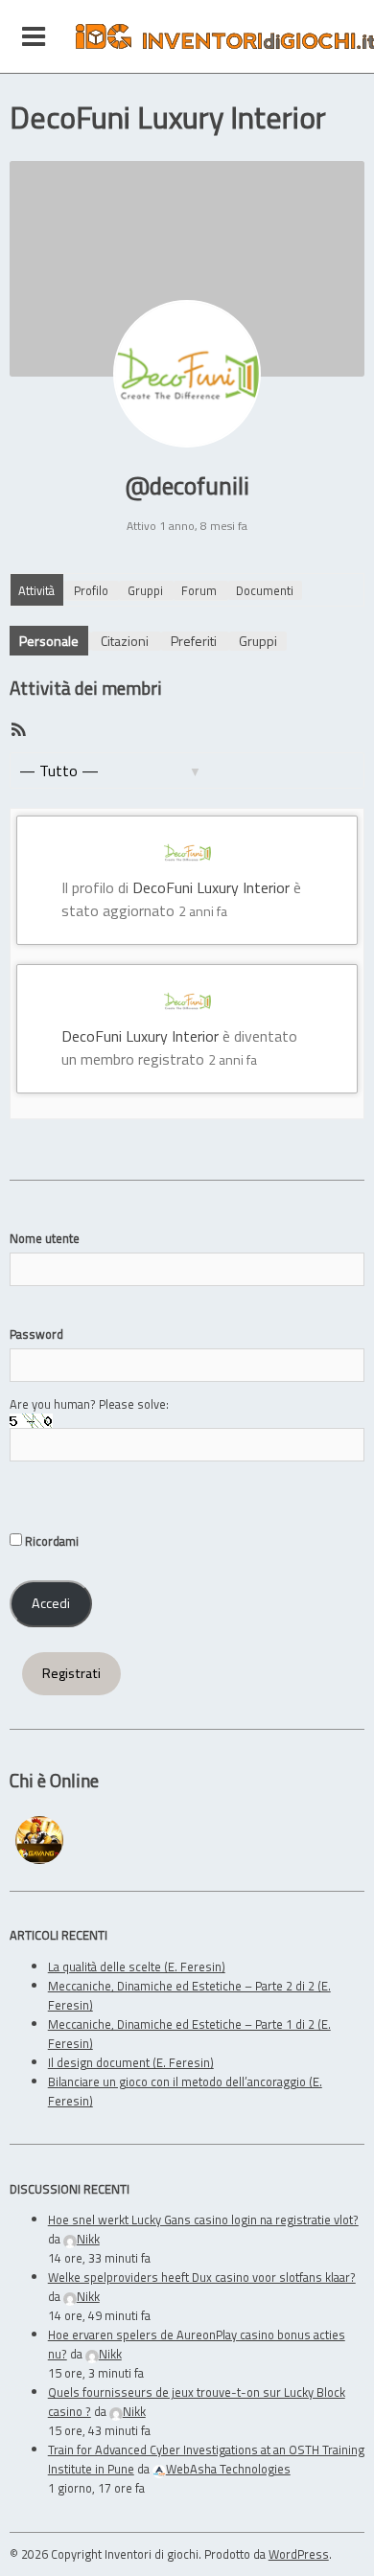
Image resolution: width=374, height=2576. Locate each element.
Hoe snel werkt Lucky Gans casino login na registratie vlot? (203, 2219)
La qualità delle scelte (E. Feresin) (137, 1966)
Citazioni (125, 641)
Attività (36, 590)
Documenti (265, 590)
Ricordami (50, 1541)
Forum (199, 590)
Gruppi (145, 590)
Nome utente (45, 1238)
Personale (49, 641)
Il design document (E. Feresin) (131, 2062)
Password (36, 1334)
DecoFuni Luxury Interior (211, 887)
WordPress (299, 2554)
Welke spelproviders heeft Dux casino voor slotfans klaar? (202, 2277)
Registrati (71, 1673)
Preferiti (194, 641)
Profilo (91, 590)
